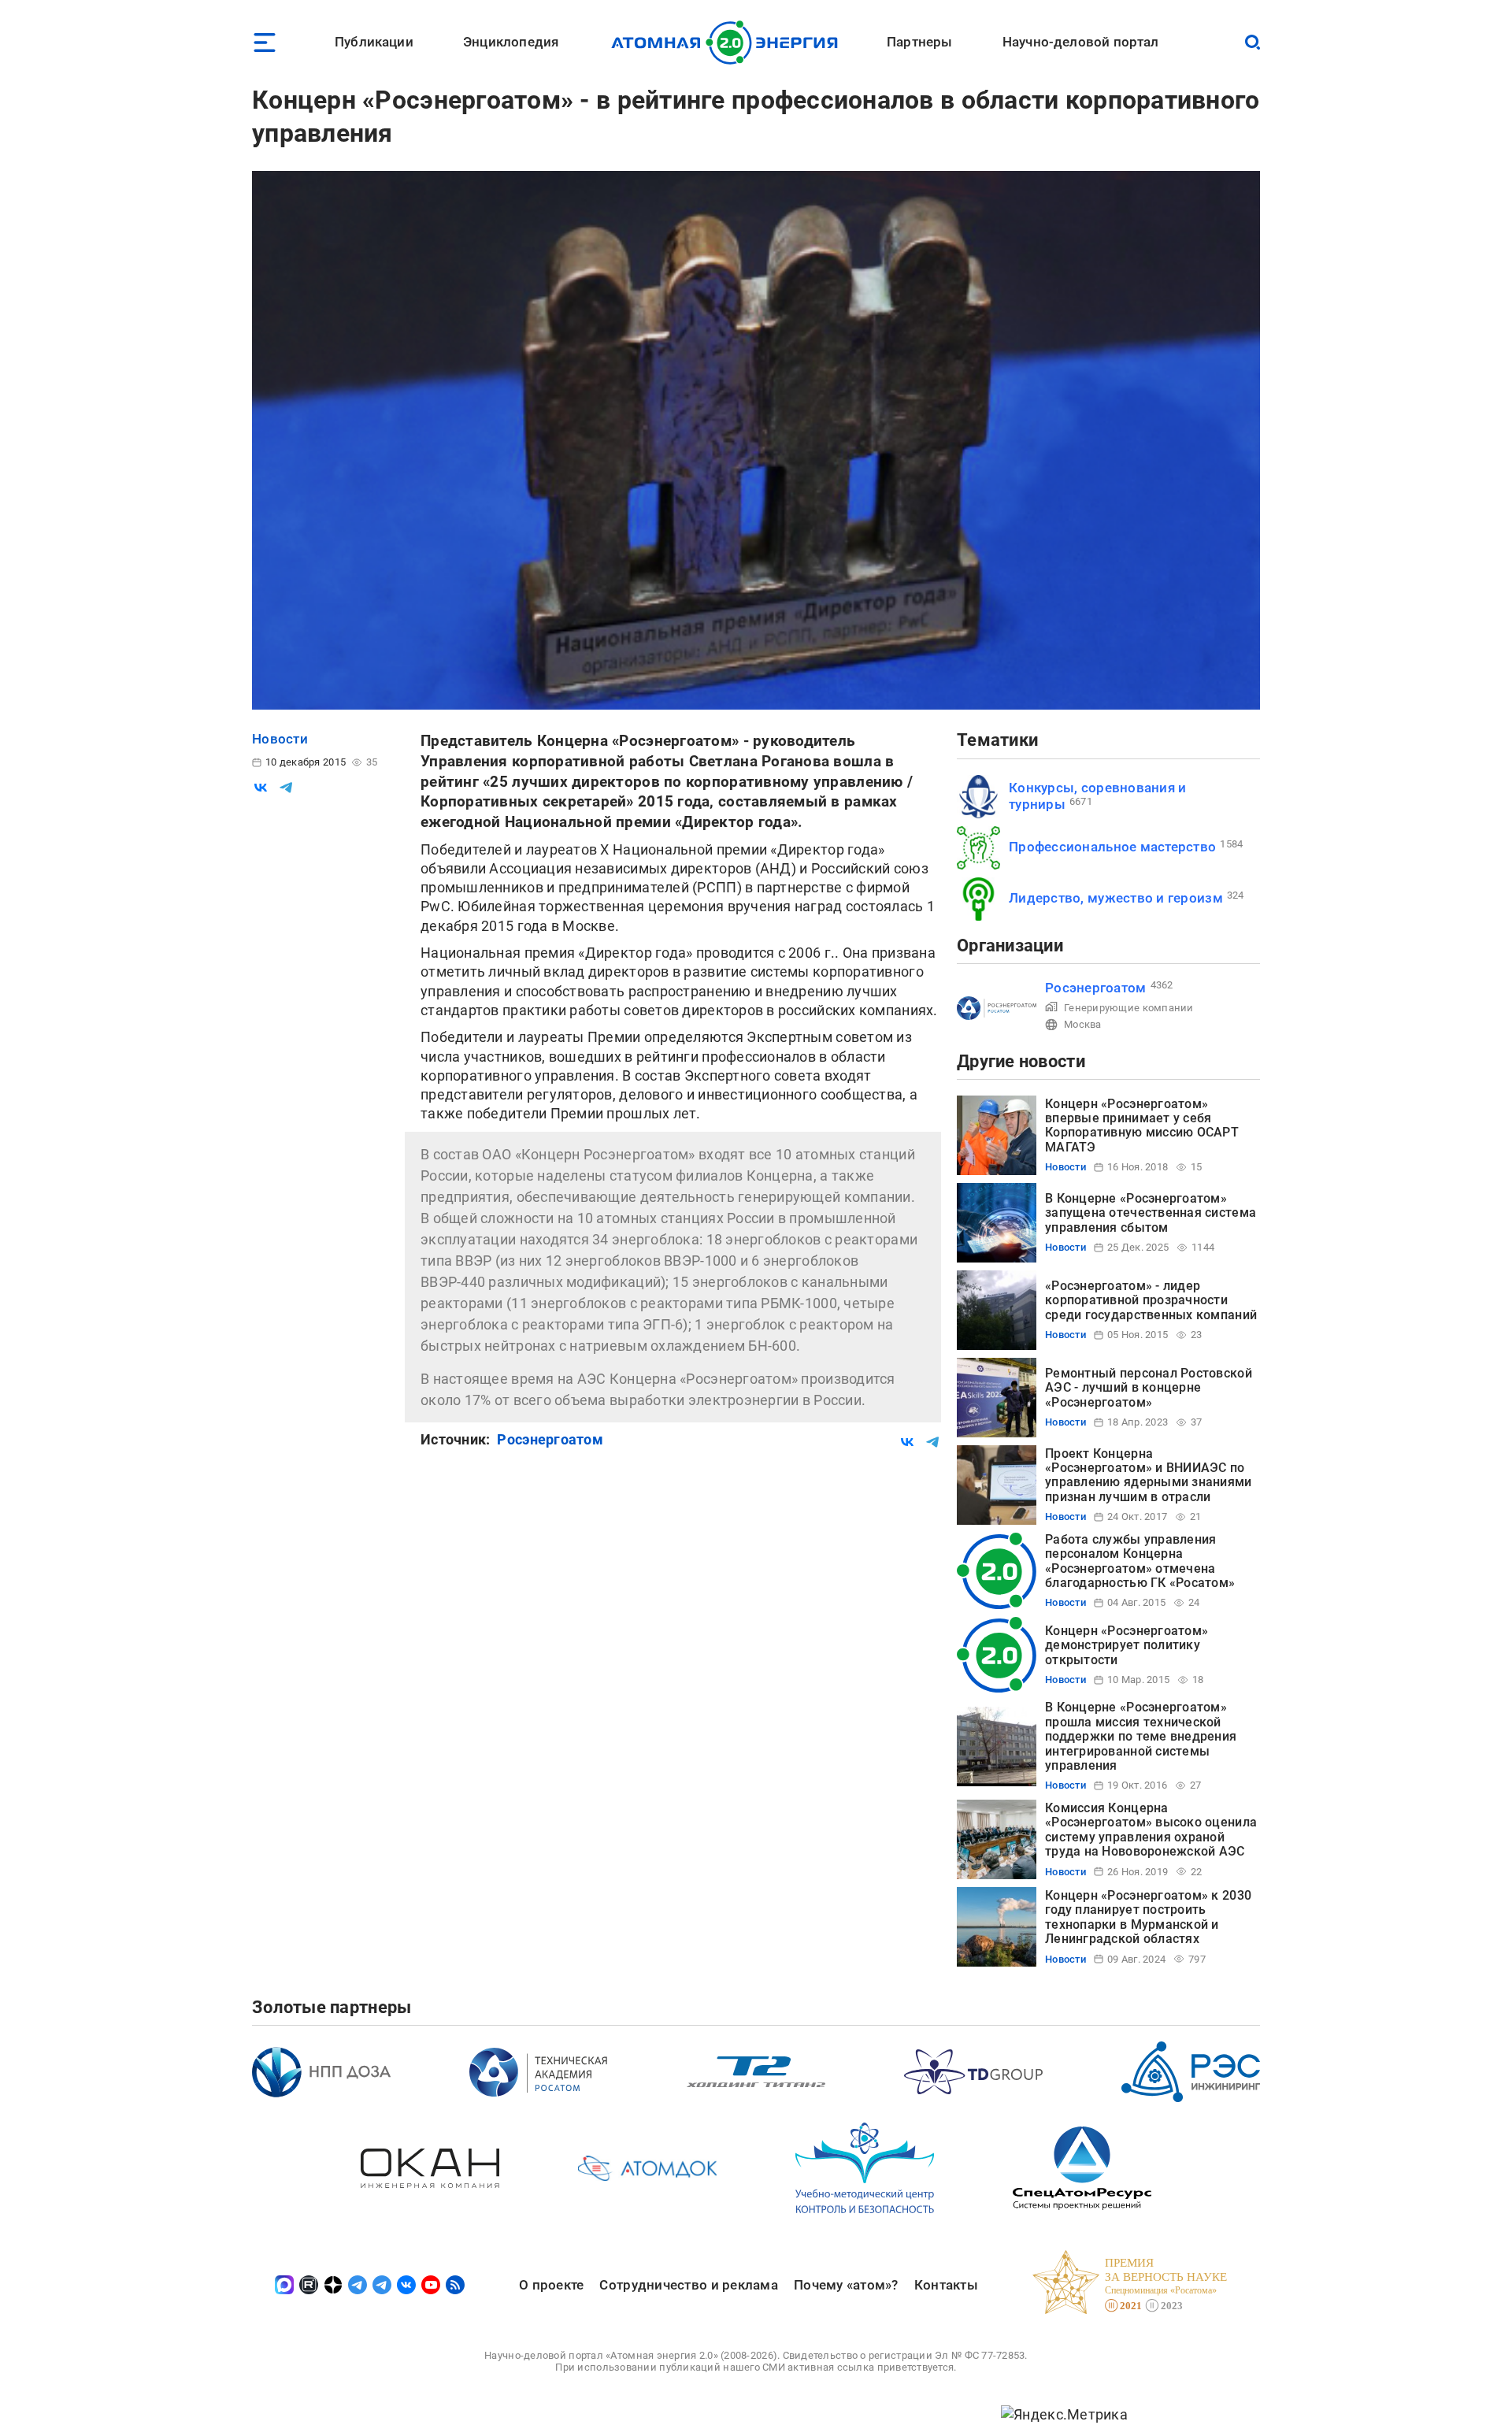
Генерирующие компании (1129, 1008)
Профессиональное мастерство (1112, 847)
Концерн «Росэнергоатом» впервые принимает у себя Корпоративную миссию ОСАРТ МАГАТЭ (1142, 1125)
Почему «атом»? (846, 2285)
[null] (261, 788)
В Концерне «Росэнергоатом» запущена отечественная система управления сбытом (1151, 1213)
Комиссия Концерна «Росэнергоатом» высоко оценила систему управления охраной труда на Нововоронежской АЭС (1151, 1830)
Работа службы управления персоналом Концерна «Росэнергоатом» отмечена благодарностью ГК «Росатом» (1140, 1561)
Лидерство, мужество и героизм (1116, 898)
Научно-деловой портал (1081, 42)
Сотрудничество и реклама (688, 2285)
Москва (1083, 1024)
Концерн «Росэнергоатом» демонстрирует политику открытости (1127, 1645)
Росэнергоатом (550, 1439)
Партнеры (919, 42)
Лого (729, 43)
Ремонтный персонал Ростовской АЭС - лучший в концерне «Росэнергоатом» (1149, 1388)
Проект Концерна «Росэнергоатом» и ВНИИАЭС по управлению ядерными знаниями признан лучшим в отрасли (1149, 1475)
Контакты (946, 2285)
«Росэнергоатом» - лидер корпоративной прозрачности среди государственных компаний (1151, 1300)
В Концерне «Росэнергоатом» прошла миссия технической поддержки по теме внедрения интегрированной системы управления (1141, 1736)
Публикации (374, 42)
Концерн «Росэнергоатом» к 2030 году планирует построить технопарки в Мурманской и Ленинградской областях (1148, 1917)
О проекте (551, 2285)
